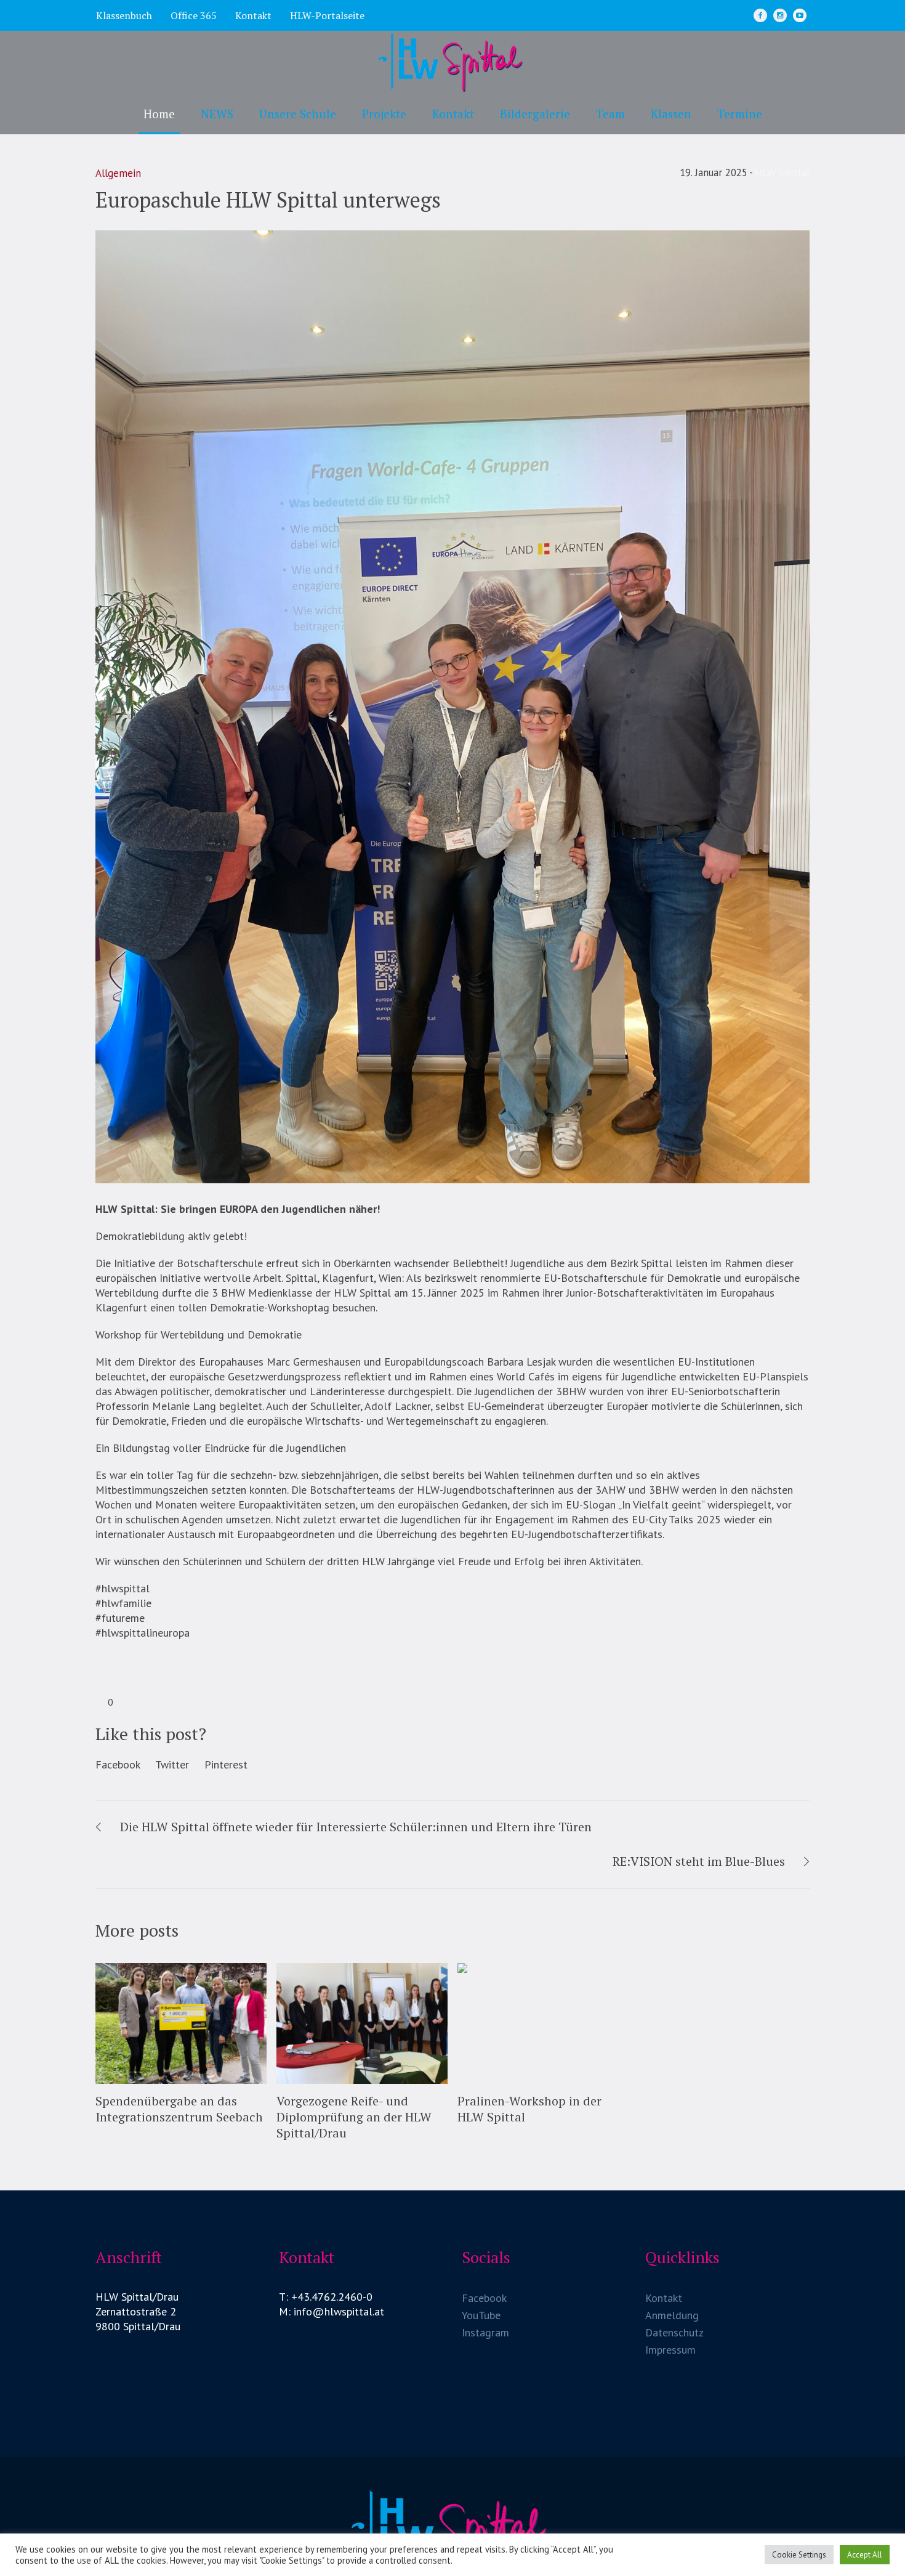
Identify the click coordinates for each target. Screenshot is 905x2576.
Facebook (118, 1764)
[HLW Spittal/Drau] (452, 2529)
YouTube (481, 2315)
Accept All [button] (865, 2555)
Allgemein (118, 173)
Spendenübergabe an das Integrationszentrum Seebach (179, 2109)
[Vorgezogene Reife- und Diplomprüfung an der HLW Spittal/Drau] (362, 2024)
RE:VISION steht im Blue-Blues (699, 1861)
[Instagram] (780, 15)
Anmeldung (672, 2315)
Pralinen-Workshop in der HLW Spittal (529, 2109)
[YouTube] (800, 15)
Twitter (172, 1764)
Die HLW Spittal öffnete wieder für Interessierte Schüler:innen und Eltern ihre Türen (356, 1827)
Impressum (670, 2350)
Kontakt (664, 2298)
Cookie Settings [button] (799, 2555)
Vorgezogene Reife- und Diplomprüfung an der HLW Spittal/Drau (354, 2117)
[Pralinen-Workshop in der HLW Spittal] (543, 2024)
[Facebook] (760, 15)
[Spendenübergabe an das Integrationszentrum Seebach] (181, 2024)
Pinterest (226, 1764)
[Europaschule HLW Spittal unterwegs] (452, 706)
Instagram (485, 2332)
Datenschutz (674, 2332)
